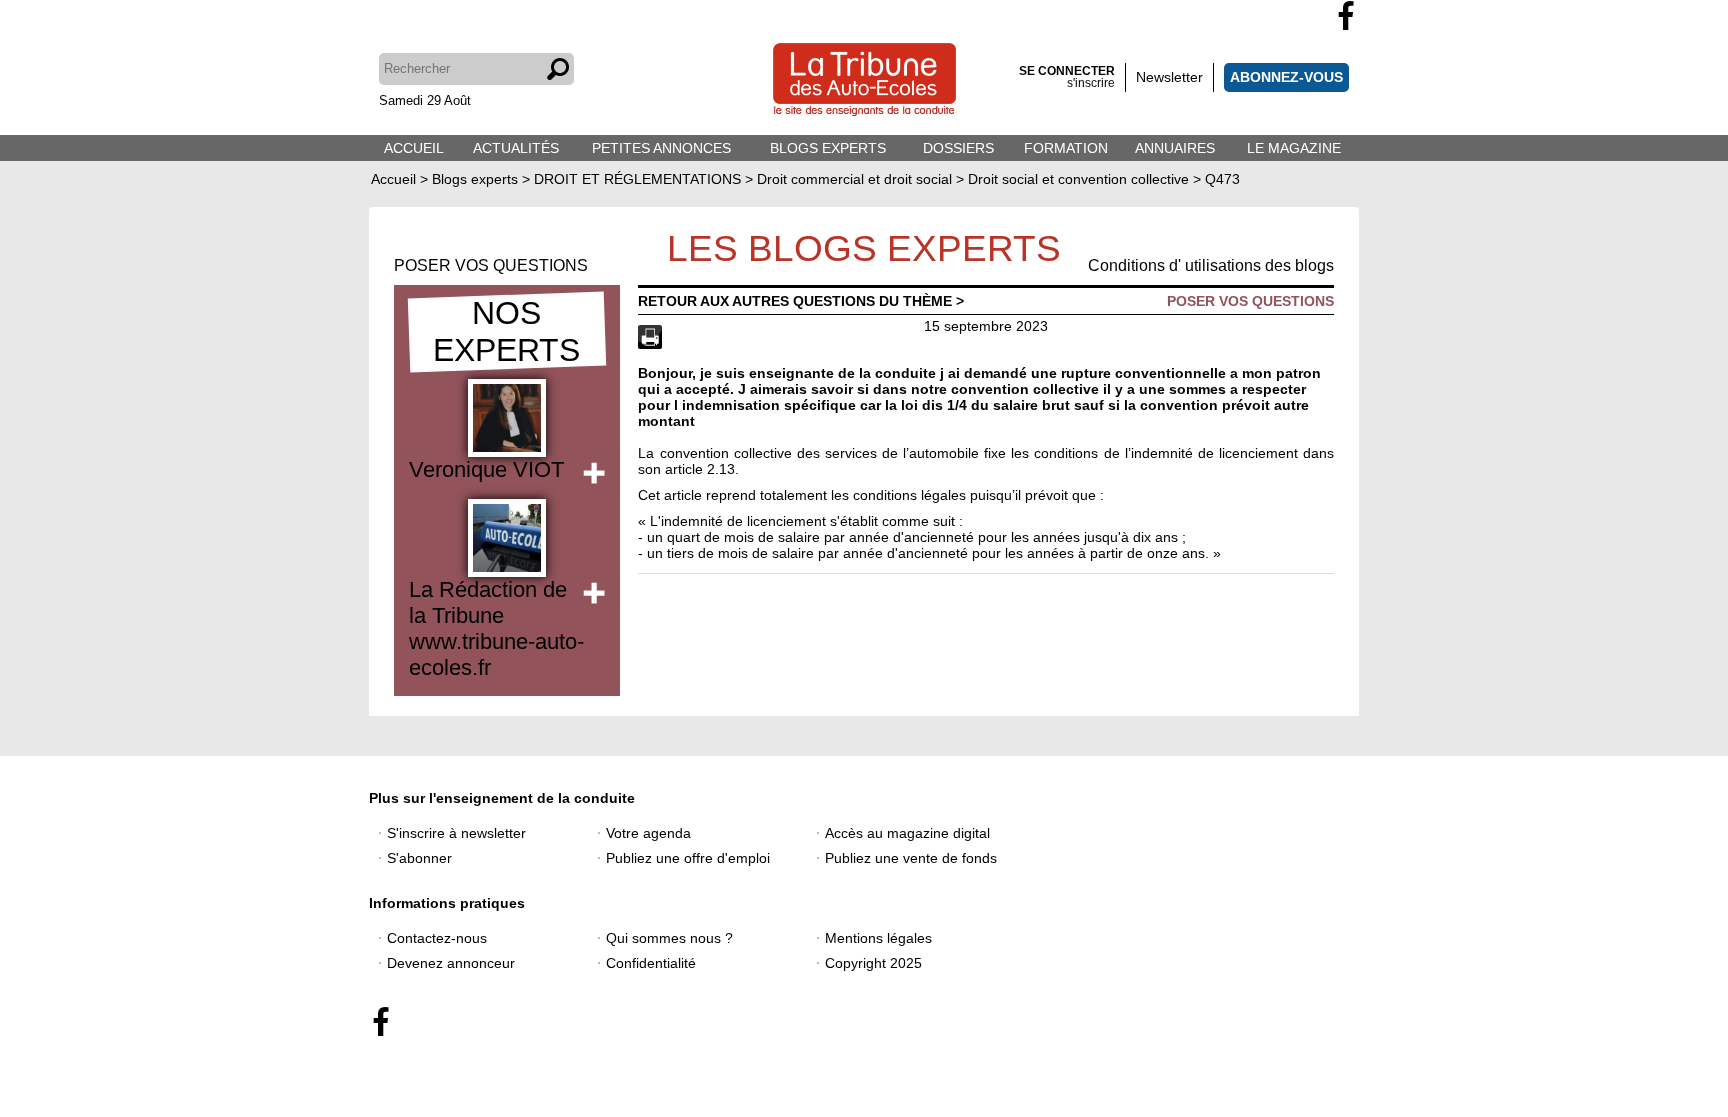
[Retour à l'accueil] (864, 81)
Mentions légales (878, 938)
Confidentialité (651, 963)
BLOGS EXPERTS (828, 148)
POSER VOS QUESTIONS (491, 265)
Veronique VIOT (486, 469)
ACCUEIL (414, 148)
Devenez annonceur (451, 963)
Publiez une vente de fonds (911, 858)
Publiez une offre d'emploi (688, 858)
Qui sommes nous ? (669, 938)
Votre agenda (648, 833)
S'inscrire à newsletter (456, 833)
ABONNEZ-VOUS (1286, 77)
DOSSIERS (958, 148)
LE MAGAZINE (1294, 148)
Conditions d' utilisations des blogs (1211, 265)
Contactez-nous (437, 938)
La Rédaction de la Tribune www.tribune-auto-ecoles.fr (496, 628)
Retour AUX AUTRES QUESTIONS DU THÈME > (801, 301)
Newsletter (1169, 77)
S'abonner (419, 858)
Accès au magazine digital (907, 833)
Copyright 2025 (873, 963)
